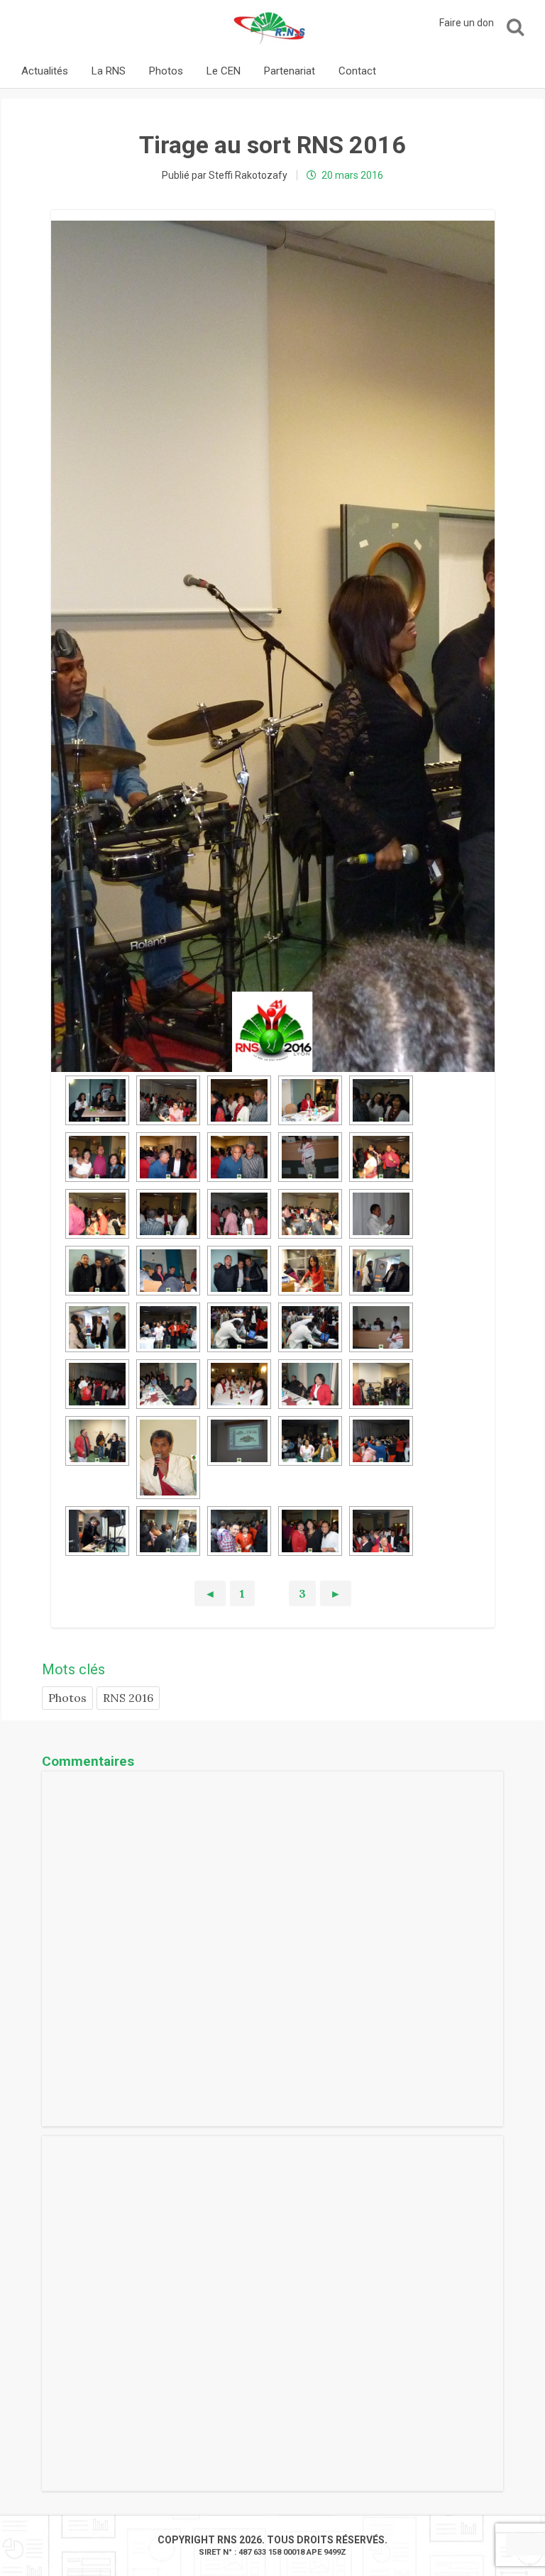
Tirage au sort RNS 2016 (272, 145)
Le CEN (224, 71)
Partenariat (290, 71)
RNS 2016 (128, 1698)
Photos (166, 71)
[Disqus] (272, 1949)
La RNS (109, 71)
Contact (357, 71)
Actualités (45, 71)
